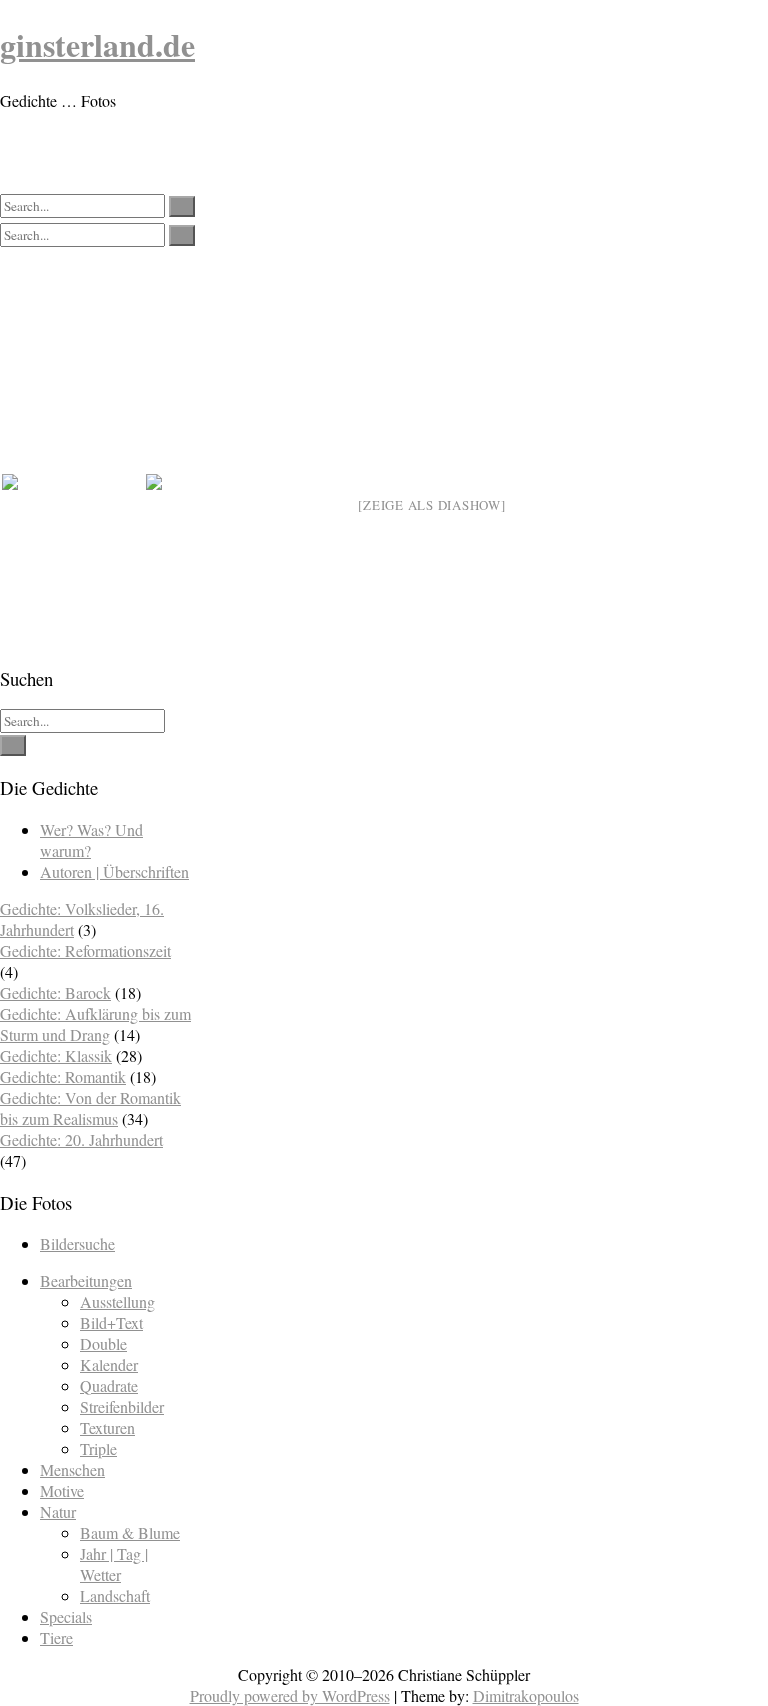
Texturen (107, 1427)
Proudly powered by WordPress (290, 1695)
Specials (66, 1616)
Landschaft (115, 1595)
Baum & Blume (130, 1532)
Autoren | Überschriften (114, 871)
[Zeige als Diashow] (431, 505)
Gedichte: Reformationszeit (85, 950)
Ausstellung (117, 1301)
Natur (58, 1511)
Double (103, 1343)
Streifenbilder (122, 1406)
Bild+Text (111, 1322)
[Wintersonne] (216, 544)
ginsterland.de (97, 44)
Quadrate (109, 1385)
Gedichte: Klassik (56, 1055)
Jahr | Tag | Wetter (114, 1564)
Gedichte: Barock (55, 992)
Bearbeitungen (86, 1280)
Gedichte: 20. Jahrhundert (81, 1139)
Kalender (109, 1364)
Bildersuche (77, 1243)
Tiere (56, 1637)
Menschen (72, 1469)
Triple (98, 1448)
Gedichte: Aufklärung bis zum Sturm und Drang (95, 1024)
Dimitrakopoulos (526, 1695)
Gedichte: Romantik (63, 1076)
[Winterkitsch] (72, 544)
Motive (62, 1490)
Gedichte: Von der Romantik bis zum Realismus (90, 1108)
